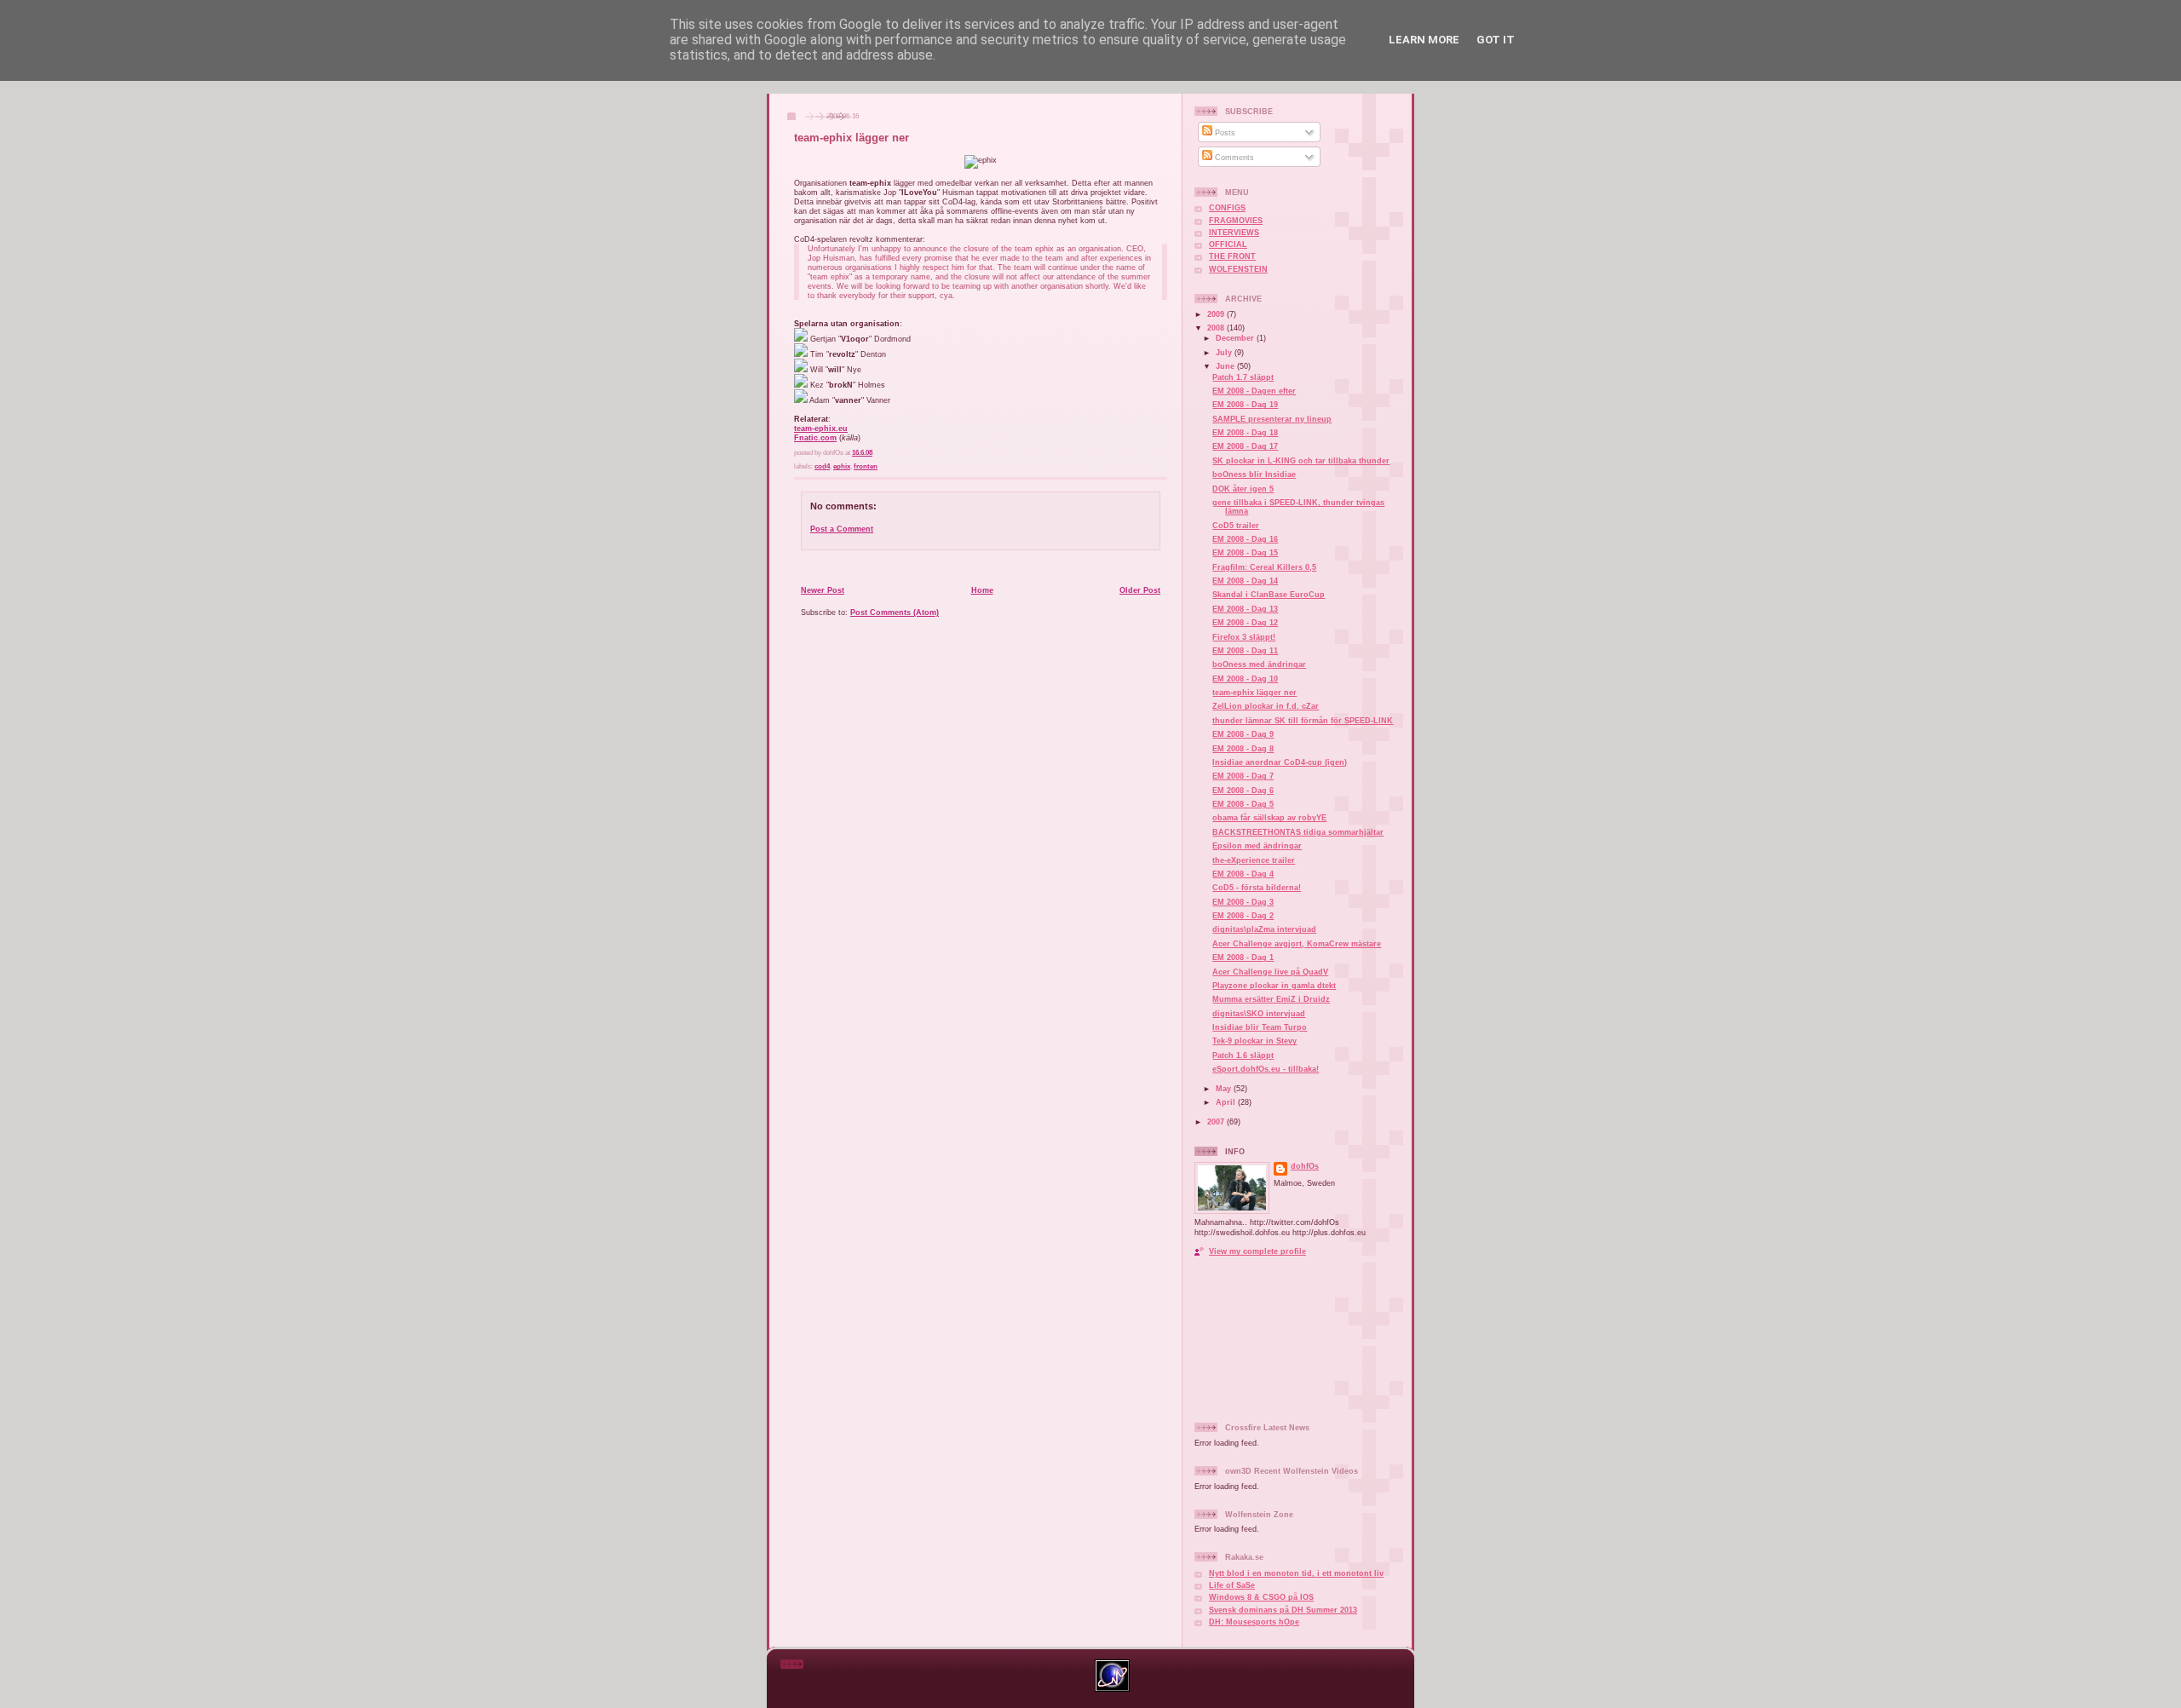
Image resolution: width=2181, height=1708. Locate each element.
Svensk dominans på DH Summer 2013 (1283, 1610)
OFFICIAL (1228, 244)
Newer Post (823, 590)
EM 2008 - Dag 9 (1243, 734)
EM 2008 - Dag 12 (1245, 623)
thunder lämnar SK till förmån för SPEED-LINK (1303, 721)
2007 (1217, 1122)
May (1225, 1089)
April (1227, 1102)
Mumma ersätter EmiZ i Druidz (1271, 999)
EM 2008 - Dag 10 (1245, 679)
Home (982, 590)
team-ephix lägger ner (852, 138)
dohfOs (1305, 1166)
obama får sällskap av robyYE (1269, 818)
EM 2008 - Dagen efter (1254, 391)
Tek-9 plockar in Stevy (1255, 1041)
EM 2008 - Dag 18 (1245, 433)
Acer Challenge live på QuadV (1270, 972)
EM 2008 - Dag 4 (1243, 874)
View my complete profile (1257, 1251)
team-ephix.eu (821, 428)
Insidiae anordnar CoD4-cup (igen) (1280, 762)
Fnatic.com (815, 437)
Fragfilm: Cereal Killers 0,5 (1264, 567)
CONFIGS (1227, 208)
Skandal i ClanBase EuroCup (1269, 595)
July (1225, 353)
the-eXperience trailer (1254, 860)
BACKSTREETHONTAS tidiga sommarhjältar (1298, 832)
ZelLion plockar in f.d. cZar (1266, 706)
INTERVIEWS (1234, 233)
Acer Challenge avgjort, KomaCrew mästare (1297, 944)
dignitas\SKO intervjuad (1259, 1014)
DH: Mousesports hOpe (1254, 1622)
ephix (842, 466)
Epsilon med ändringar (1257, 846)
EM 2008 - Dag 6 (1243, 791)
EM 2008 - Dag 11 (1245, 651)
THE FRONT (1232, 256)
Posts (1224, 133)
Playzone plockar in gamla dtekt (1274, 986)
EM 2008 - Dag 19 (1245, 405)
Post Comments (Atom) (895, 612)
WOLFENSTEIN (1238, 269)
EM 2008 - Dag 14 (1245, 581)
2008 (1217, 328)
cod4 (822, 466)
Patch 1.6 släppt (1243, 1055)
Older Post (1140, 590)
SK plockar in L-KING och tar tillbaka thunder (1301, 461)
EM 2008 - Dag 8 (1243, 749)
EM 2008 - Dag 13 (1245, 609)
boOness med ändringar (1259, 664)
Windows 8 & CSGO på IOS (1261, 1597)
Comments (1233, 158)
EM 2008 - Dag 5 (1243, 804)
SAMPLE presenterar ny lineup (1272, 419)
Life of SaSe (1232, 1585)
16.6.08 (862, 453)
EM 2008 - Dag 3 (1243, 902)
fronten (866, 466)
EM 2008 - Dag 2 (1243, 916)
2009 (1217, 314)
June (1226, 366)
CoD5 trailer (1236, 526)
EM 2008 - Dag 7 (1243, 776)
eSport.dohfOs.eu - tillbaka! (1266, 1069)
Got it (1496, 40)
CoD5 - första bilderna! (1257, 888)
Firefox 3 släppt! (1244, 637)
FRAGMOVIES (1236, 221)
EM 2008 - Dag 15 (1245, 553)
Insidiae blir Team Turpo (1260, 1027)
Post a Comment (842, 529)
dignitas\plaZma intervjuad (1264, 929)
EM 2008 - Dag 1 (1243, 958)
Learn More (1424, 40)
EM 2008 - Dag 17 (1245, 446)
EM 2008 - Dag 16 (1245, 539)
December (1236, 338)
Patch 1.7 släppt (1243, 377)
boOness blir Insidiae (1254, 474)
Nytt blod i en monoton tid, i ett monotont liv (1296, 1573)
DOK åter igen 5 (1243, 489)
